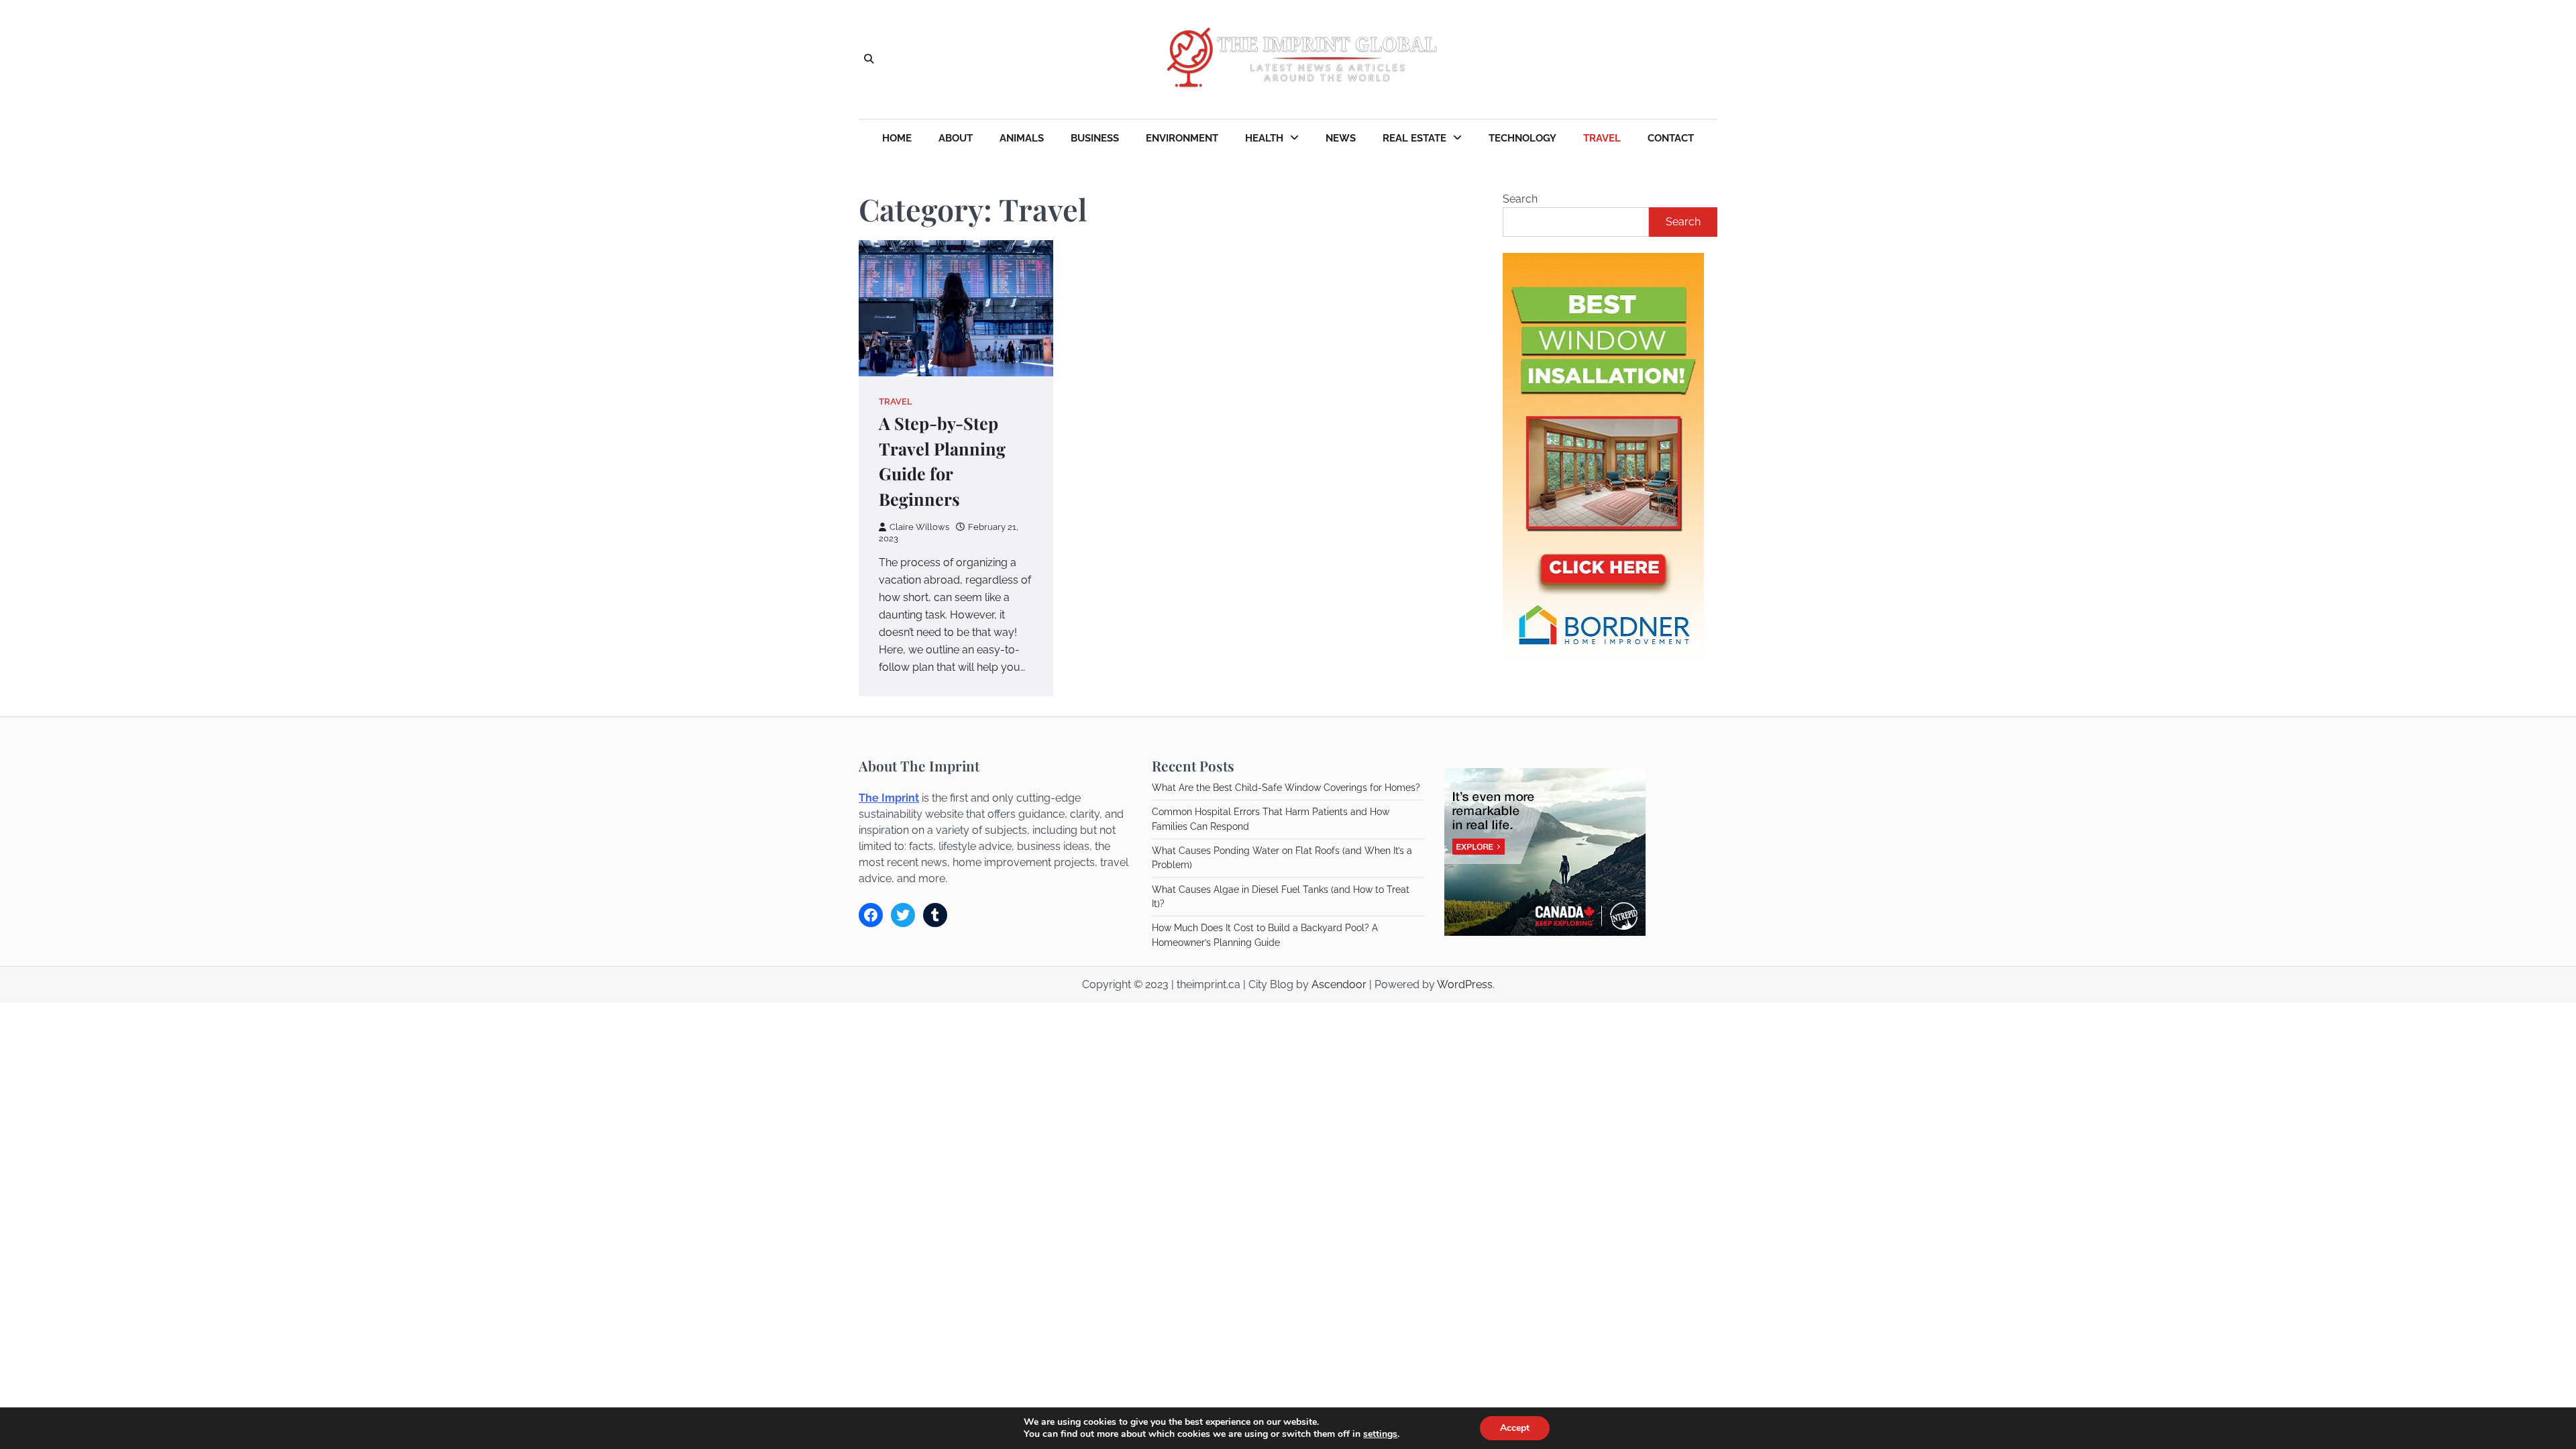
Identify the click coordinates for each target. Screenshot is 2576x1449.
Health (1264, 138)
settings (1380, 1434)
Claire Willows (919, 527)
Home (897, 138)
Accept (1515, 1428)
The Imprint (889, 798)
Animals (1022, 138)
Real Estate (1414, 138)
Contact (1671, 138)
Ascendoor (1339, 984)
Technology (1522, 138)
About (956, 138)
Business (1095, 138)
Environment (1182, 138)
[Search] (869, 60)
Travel (1602, 138)
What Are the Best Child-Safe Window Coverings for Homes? (1286, 788)
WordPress (1465, 984)
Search (1520, 199)
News (1341, 138)
